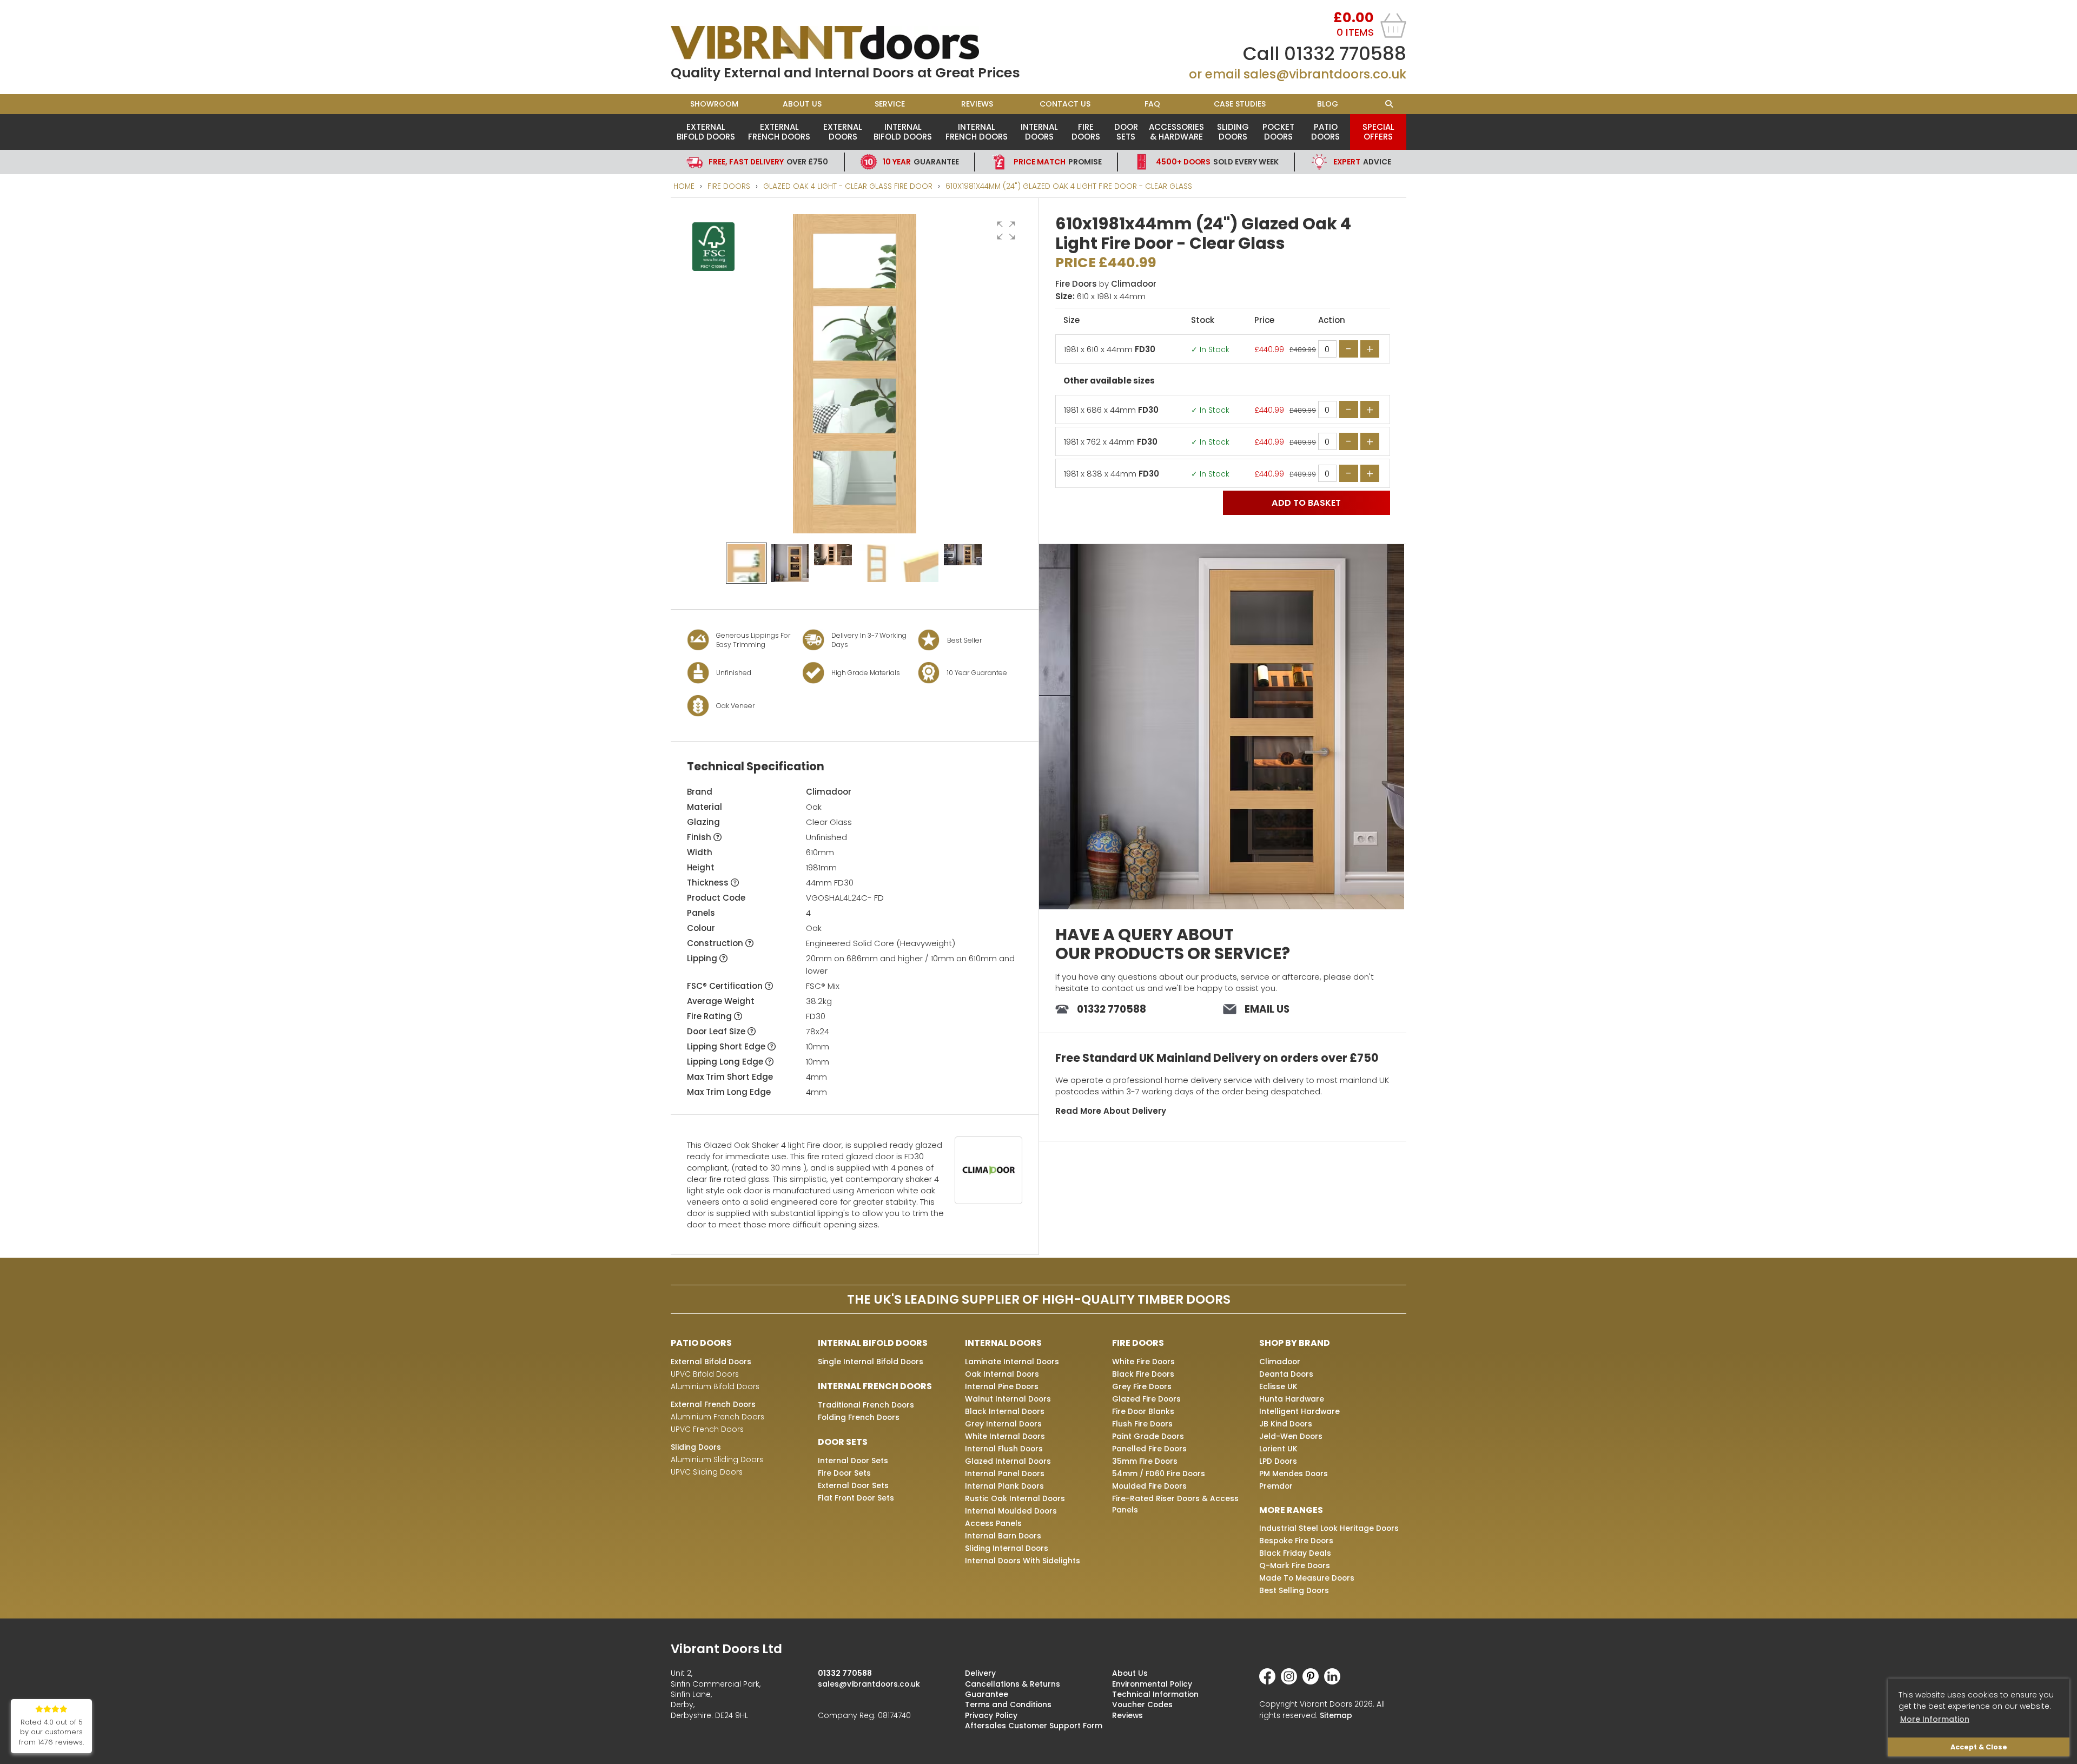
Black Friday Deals (1295, 1553)
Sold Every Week (1217, 162)
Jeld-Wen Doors (1291, 1436)
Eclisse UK (1278, 1386)
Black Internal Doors (1005, 1411)
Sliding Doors (1233, 132)
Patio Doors (1325, 132)
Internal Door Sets (853, 1461)
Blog (1328, 104)
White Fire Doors (1143, 1362)
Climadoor (829, 792)
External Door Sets (853, 1485)
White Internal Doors (1005, 1436)
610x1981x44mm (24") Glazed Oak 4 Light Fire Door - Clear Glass (1069, 186)
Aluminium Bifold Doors (715, 1386)
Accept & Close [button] (1979, 1747)
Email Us (1267, 1009)
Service (890, 104)
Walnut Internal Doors (1008, 1399)
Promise (1058, 162)
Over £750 (768, 162)
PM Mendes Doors (1294, 1474)
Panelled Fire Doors (1149, 1449)
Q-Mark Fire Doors (1295, 1565)
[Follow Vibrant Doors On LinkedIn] (1335, 1682)
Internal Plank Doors (1004, 1486)
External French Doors (779, 132)
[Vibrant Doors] (855, 43)
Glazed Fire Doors (1146, 1399)
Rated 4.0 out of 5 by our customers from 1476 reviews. (51, 1732)
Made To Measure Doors (1307, 1578)
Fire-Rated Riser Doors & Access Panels (1175, 1504)
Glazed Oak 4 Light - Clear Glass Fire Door (848, 186)
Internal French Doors (977, 132)
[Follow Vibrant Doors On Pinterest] (1313, 1682)
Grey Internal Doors (1003, 1424)
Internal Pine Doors (1002, 1386)
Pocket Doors (1278, 132)
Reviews (977, 104)
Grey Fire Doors (1142, 1386)
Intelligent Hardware (1299, 1411)
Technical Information (1155, 1694)
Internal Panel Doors (1005, 1474)
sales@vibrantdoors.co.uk (1325, 74)
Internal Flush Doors (1004, 1449)
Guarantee (921, 162)
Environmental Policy (1152, 1684)
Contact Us (1065, 104)
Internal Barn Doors (1003, 1536)
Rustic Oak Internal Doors (1015, 1498)
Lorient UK (1278, 1449)
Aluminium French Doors (717, 1417)
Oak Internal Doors (1002, 1374)
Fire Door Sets (844, 1473)
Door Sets (1126, 132)
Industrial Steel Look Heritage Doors (1329, 1528)
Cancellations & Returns (1013, 1684)
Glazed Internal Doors (1008, 1461)
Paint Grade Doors (1148, 1436)
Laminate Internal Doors (1012, 1362)
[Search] (1389, 104)
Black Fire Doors (1143, 1374)
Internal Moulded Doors (1011, 1511)
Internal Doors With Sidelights (1023, 1561)
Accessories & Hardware (1176, 132)
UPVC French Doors (707, 1429)
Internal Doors (1039, 132)
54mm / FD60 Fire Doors (1159, 1474)
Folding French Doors (859, 1417)
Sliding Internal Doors (1007, 1548)
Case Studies (1240, 104)
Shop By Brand (1295, 1343)
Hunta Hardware (1292, 1399)
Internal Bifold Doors (903, 132)
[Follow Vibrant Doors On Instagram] (1292, 1682)
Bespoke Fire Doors (1296, 1541)
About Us (802, 104)
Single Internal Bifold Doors (871, 1362)
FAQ (1152, 104)
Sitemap (1336, 1715)
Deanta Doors (1286, 1374)
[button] (1006, 230)
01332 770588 (1345, 54)
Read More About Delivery (1111, 1111)
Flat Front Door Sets (856, 1498)
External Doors (843, 132)
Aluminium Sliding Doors (717, 1459)
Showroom (714, 104)
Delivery (980, 1673)
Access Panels (993, 1523)
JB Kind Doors (1286, 1424)
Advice (1362, 162)
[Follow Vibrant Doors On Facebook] (1270, 1682)
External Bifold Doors (706, 132)
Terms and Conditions (1008, 1704)
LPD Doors (1278, 1461)
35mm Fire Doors (1145, 1461)
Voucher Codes (1142, 1704)
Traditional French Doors (866, 1405)
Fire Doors (1086, 132)
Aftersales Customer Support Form (1034, 1726)
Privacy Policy (991, 1715)
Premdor (1276, 1486)
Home (684, 186)
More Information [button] (1935, 1719)
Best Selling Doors (1294, 1590)
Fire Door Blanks (1143, 1411)
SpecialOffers (1378, 132)
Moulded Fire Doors (1149, 1486)
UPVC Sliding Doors (707, 1472)
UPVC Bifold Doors (705, 1374)
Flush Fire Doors (1142, 1424)
